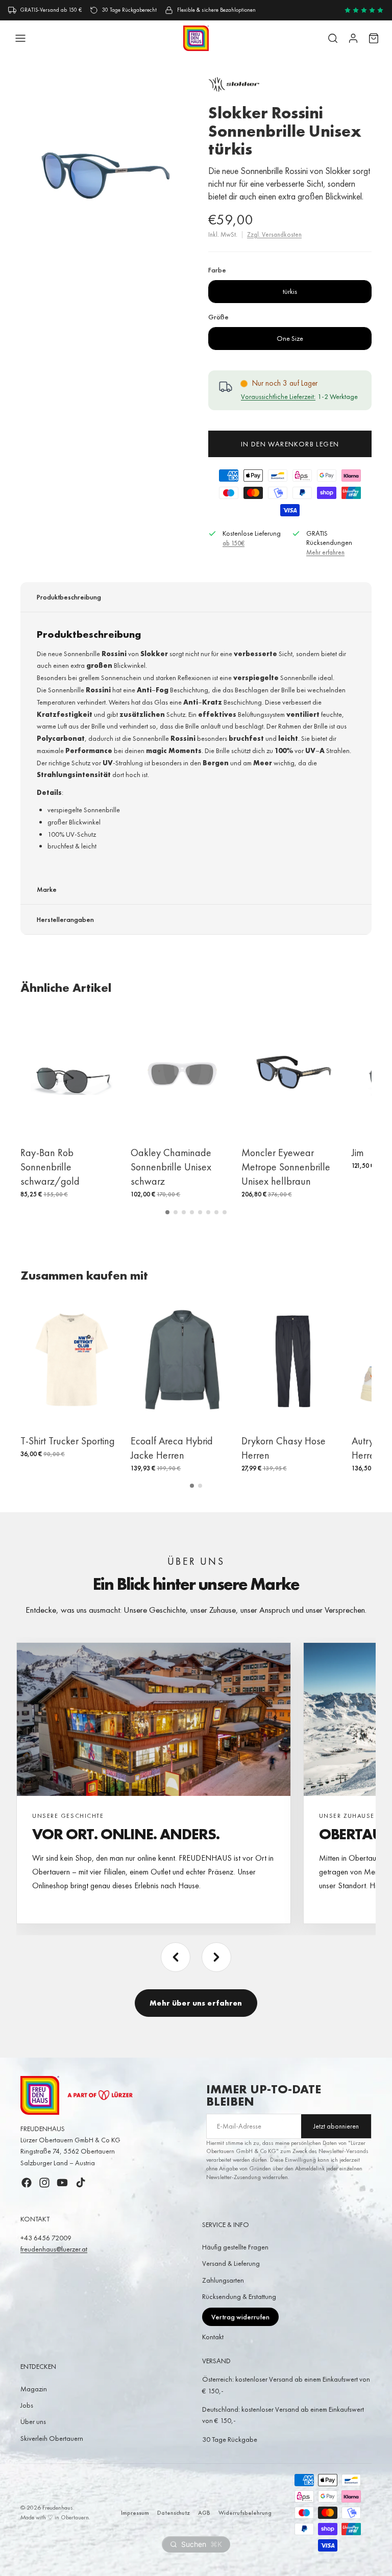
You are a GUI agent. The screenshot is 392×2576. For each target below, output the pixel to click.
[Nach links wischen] (176, 1957)
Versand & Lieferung (231, 2263)
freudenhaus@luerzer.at (54, 2249)
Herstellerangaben (65, 919)
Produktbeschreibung (69, 597)
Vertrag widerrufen (240, 2317)
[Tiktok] (81, 2183)
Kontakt (213, 2337)
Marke (47, 889)
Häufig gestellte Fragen (235, 2247)
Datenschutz (174, 2513)
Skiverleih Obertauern (52, 2438)
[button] (167, 1212)
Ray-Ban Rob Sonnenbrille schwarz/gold (50, 1167)
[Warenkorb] (374, 38)
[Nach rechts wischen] (216, 1957)
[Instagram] (44, 2183)
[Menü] (20, 38)
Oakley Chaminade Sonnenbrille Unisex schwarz (171, 1167)
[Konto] (353, 38)
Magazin (34, 2389)
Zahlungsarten (223, 2280)
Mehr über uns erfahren (196, 2003)
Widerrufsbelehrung (245, 2513)
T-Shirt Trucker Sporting (68, 1441)
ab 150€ (234, 543)
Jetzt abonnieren (336, 2126)
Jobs (27, 2405)
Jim (358, 1153)
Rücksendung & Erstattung (239, 2296)
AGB (204, 2513)
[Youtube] (62, 2183)
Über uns (33, 2421)
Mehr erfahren (325, 552)
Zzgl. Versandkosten (274, 234)
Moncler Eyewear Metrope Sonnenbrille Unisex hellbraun (286, 1167)
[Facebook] (27, 2183)
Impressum (135, 2513)
